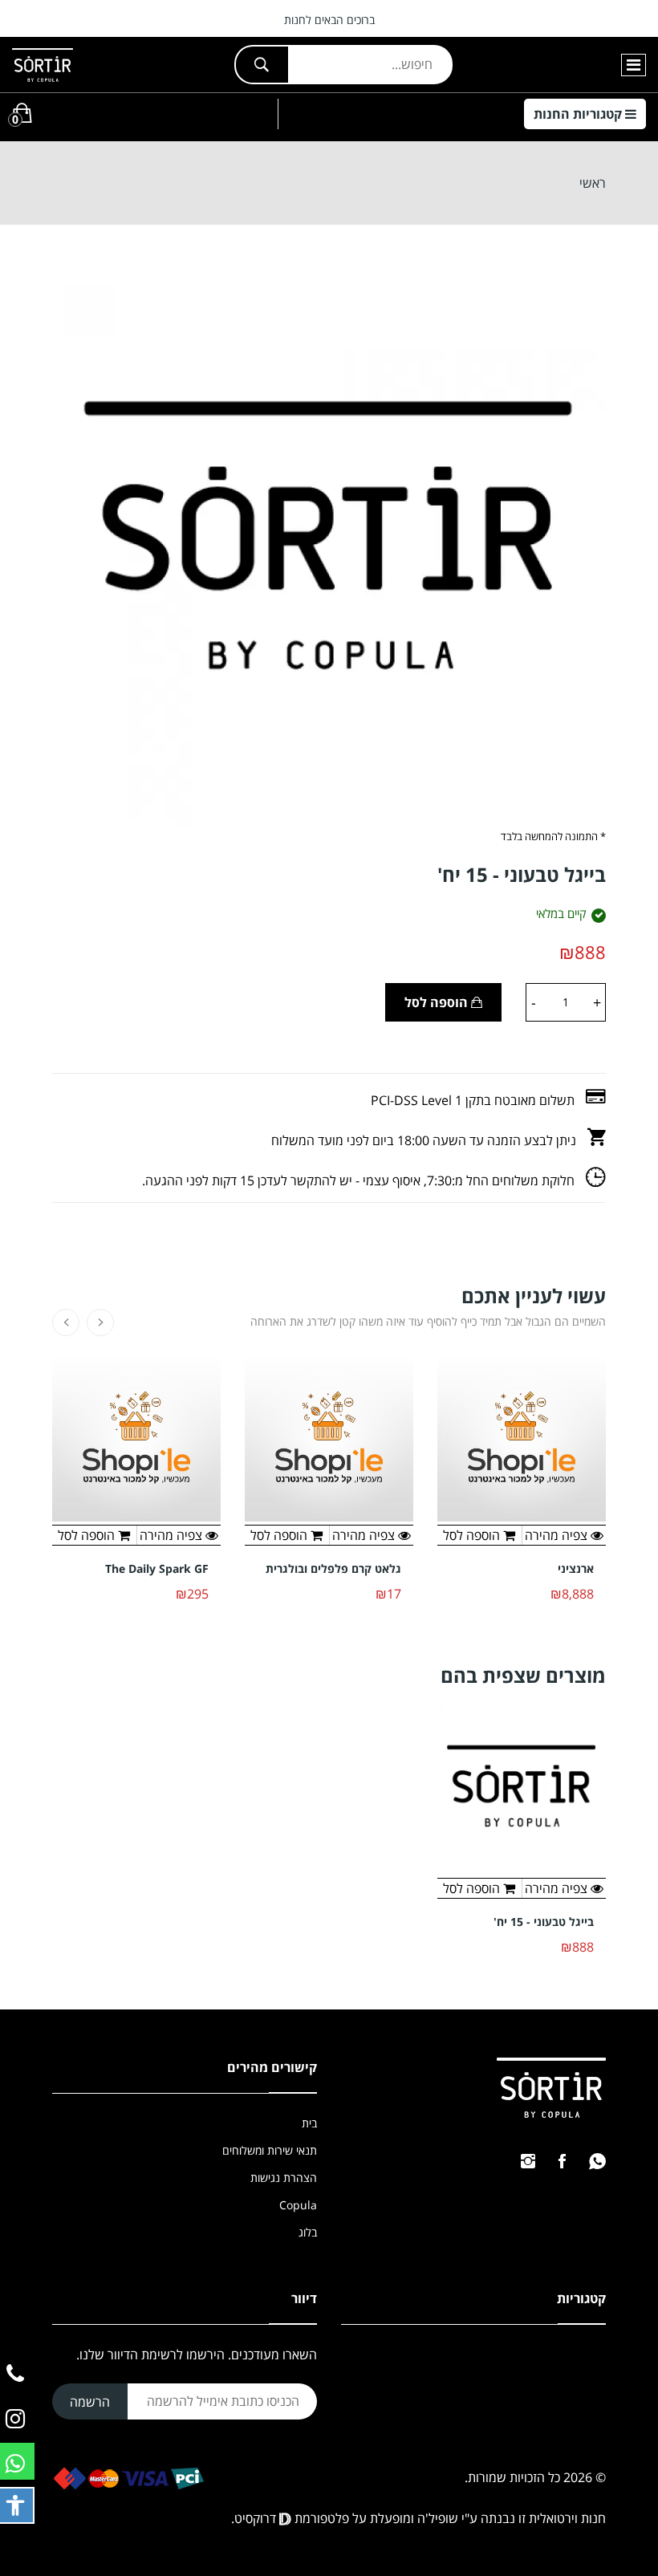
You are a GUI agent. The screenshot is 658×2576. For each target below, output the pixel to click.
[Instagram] (528, 2161)
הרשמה (90, 2402)
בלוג (308, 2232)
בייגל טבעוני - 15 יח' (544, 1922)
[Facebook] (562, 2161)
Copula (298, 2205)
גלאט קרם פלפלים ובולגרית (333, 1569)
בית (309, 2123)
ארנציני (576, 1569)
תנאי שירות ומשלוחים (270, 2150)
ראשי (593, 183)
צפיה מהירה (558, 1888)
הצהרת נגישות (284, 2178)
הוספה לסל (438, 1002)
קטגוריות (579, 114)
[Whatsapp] (597, 2161)
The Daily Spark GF (157, 1569)
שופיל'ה (438, 2518)
